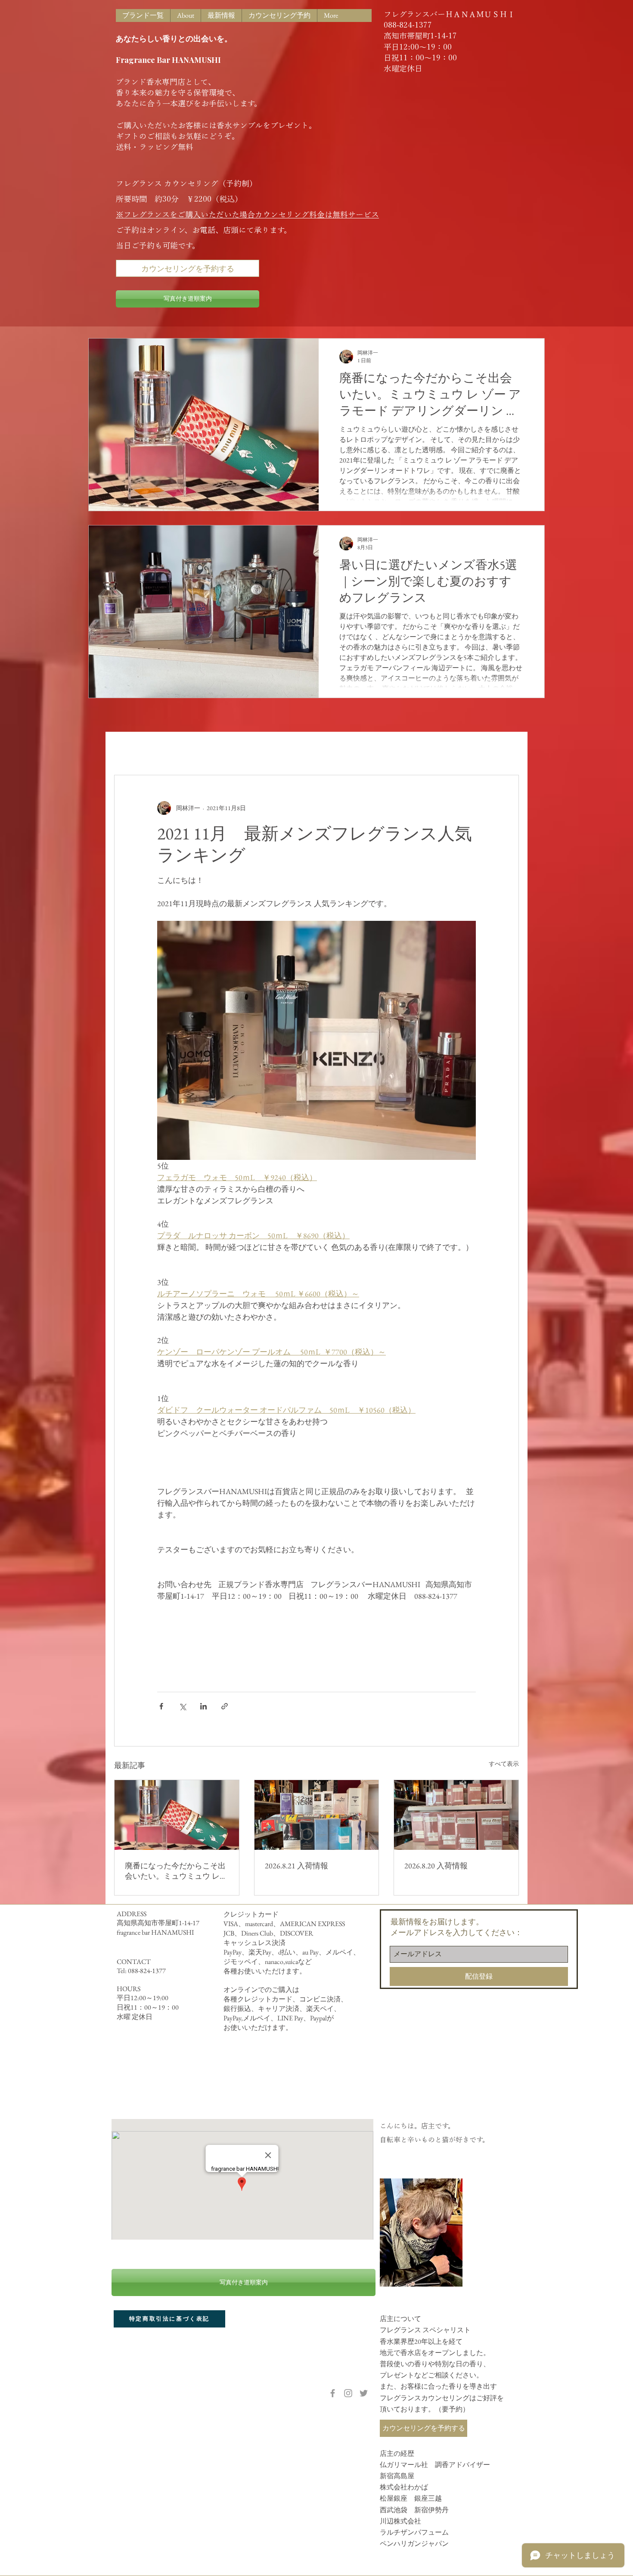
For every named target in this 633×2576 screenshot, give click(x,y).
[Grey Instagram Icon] (348, 2393)
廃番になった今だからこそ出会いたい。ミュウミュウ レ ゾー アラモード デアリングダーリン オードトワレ (175, 1871)
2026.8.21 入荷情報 (296, 1866)
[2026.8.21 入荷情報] (317, 1815)
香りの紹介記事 (235, 749)
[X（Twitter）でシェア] (182, 1706)
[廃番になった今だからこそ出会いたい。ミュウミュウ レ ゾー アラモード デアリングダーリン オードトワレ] (177, 1815)
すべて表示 (504, 1764)
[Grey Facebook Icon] (333, 2393)
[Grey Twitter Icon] (364, 2393)
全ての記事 (131, 749)
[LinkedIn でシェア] (203, 1706)
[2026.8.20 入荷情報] (456, 1815)
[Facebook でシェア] (161, 1706)
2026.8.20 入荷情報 (436, 1866)
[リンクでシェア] (225, 1706)
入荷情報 (180, 749)
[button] (508, 749)
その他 (286, 749)
